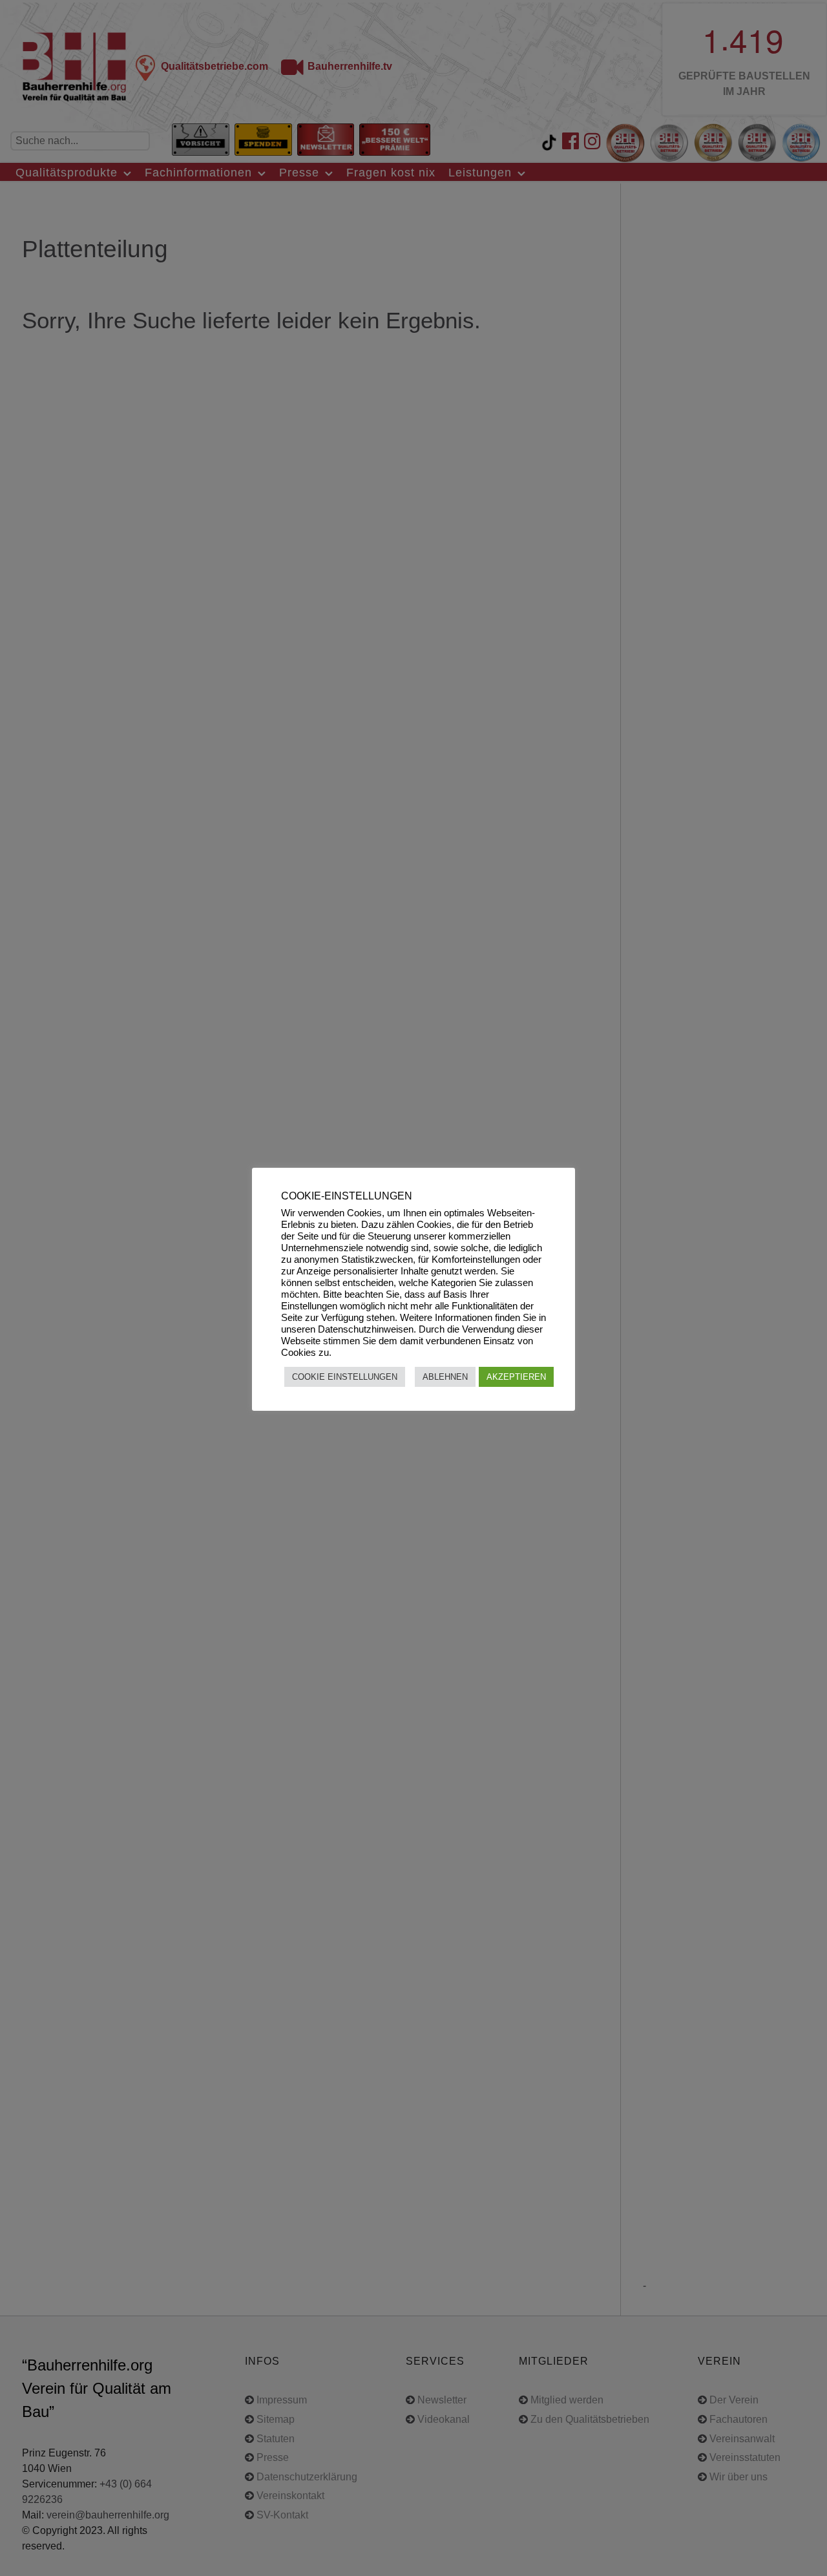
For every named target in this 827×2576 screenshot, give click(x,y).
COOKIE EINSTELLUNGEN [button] (345, 1377)
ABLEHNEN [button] (445, 1377)
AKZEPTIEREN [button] (516, 1377)
